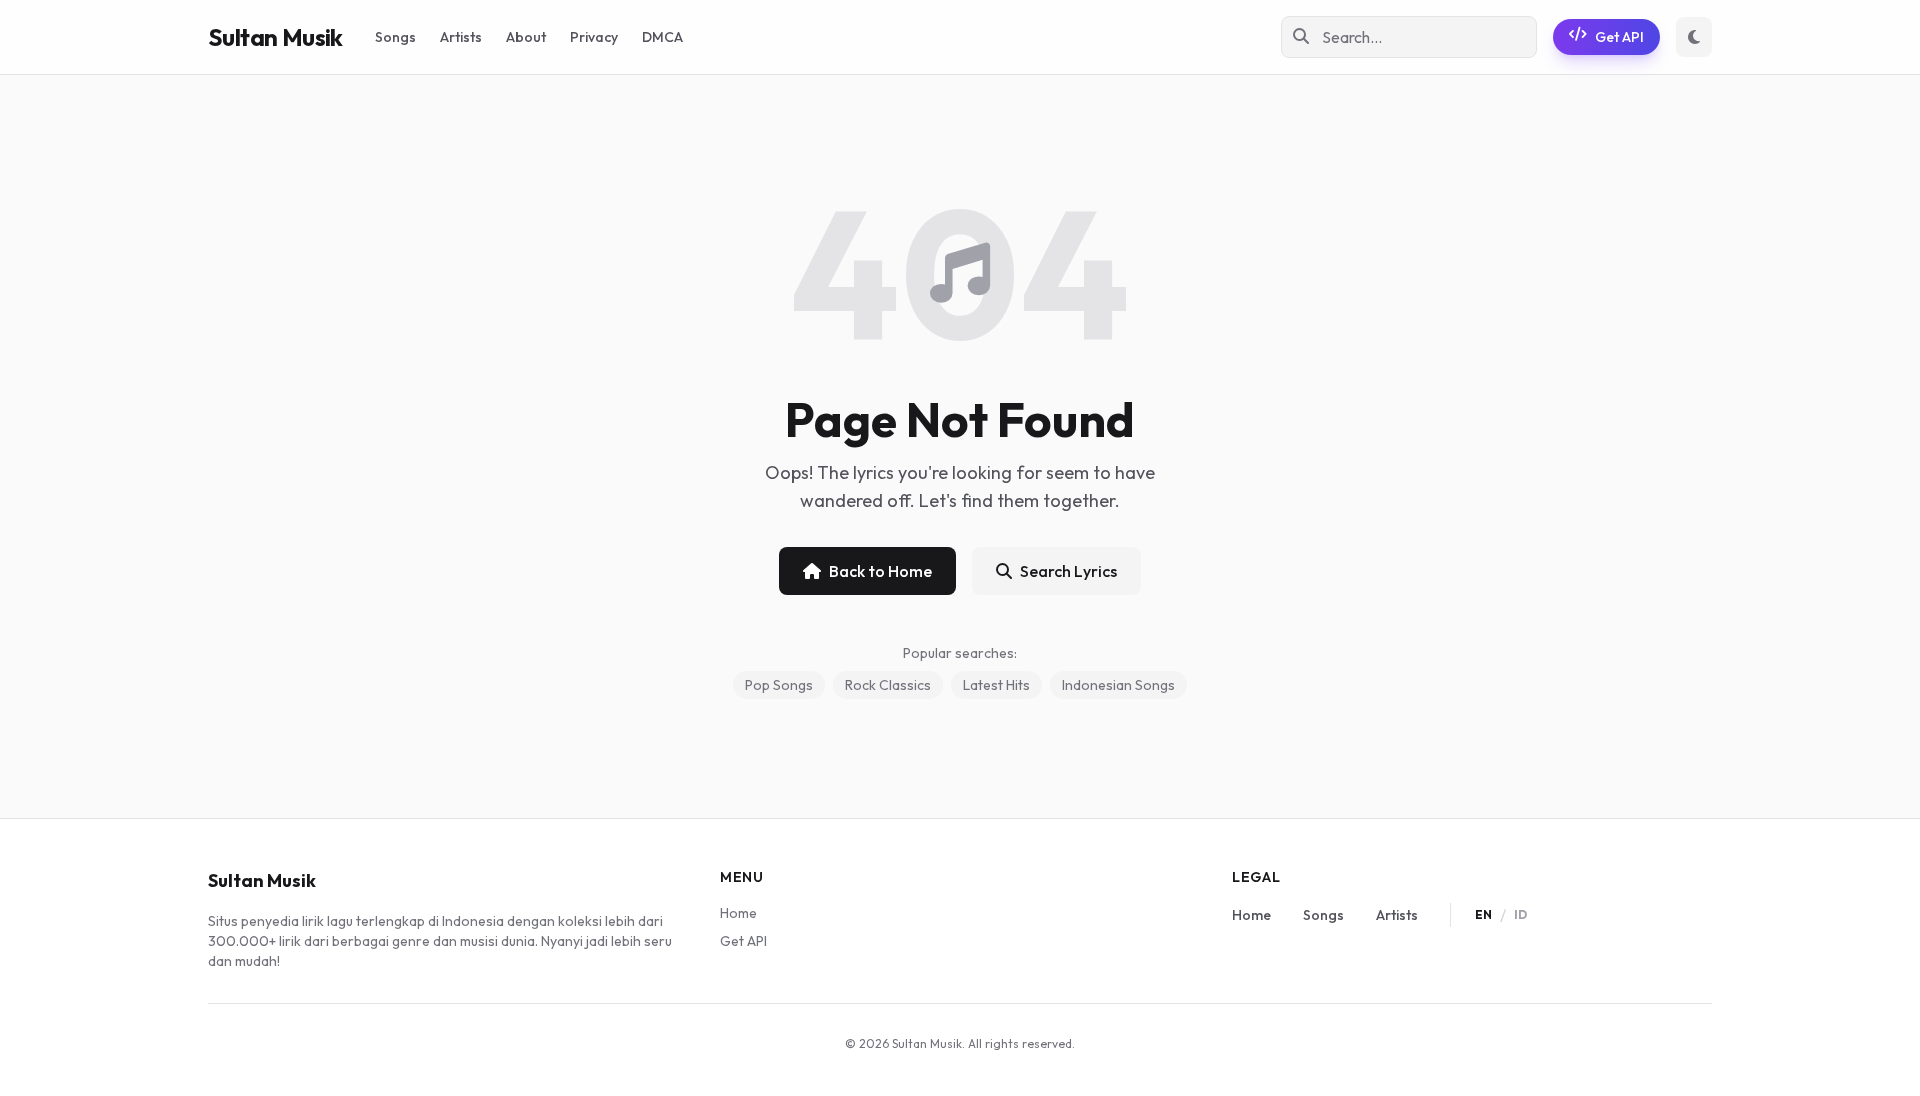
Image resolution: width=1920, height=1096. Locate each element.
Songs (395, 37)
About (526, 37)
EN (1483, 914)
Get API (1619, 37)
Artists (461, 37)
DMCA (662, 37)
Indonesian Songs (1118, 685)
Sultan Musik (275, 37)
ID (1520, 914)
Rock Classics (888, 685)
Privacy (594, 37)
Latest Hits (996, 685)
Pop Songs (779, 685)
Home (738, 913)
